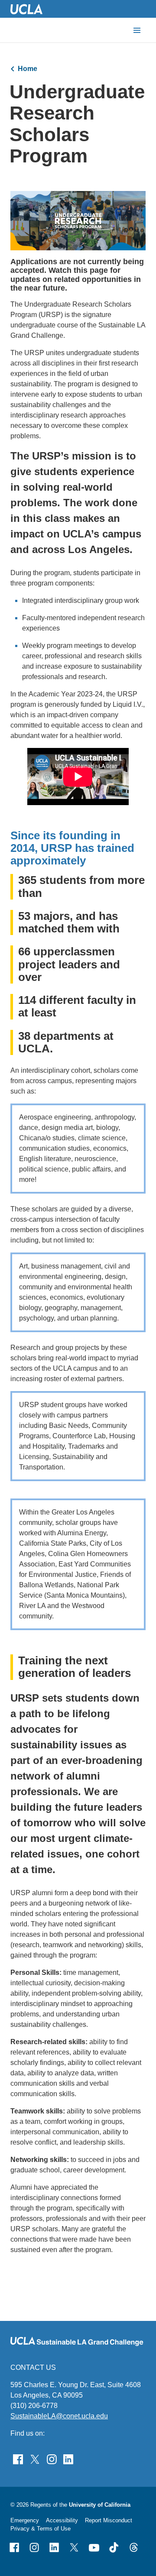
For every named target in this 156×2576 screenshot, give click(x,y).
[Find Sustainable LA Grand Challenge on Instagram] (52, 2459)
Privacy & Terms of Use (41, 2529)
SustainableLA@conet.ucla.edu (59, 2416)
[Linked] (54, 2547)
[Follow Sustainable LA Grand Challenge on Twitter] (35, 2459)
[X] (74, 2547)
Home (28, 69)
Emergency (25, 2520)
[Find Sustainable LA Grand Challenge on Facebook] (18, 2459)
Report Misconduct (109, 2520)
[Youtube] (94, 2547)
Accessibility (62, 2520)
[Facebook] (14, 2547)
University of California (100, 2505)
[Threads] (134, 2547)
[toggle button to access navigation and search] (137, 30)
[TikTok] (114, 2547)
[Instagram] (34, 2547)
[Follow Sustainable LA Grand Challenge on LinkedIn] (68, 2459)
